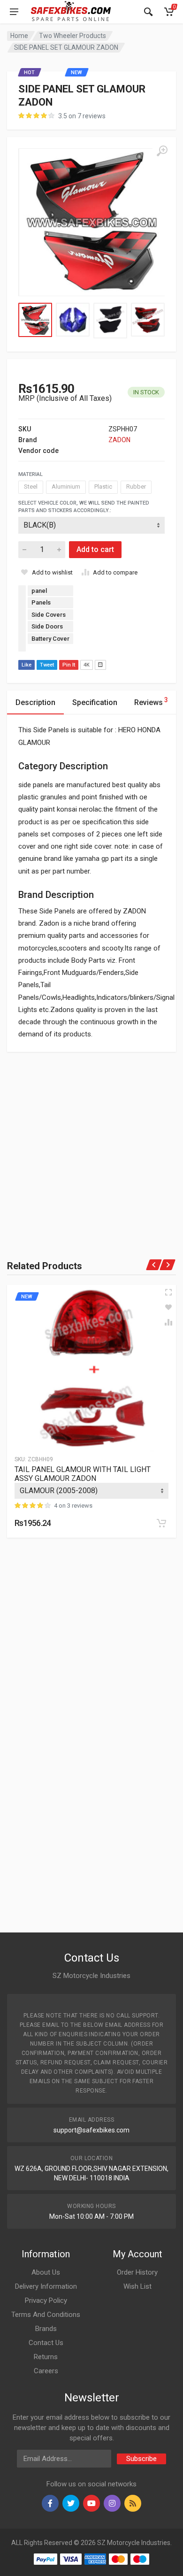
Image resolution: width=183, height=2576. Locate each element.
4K (87, 665)
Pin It (69, 665)
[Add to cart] (161, 1523)
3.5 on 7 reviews (82, 116)
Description (35, 702)
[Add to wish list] (168, 1307)
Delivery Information (46, 2286)
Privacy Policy (46, 2300)
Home (19, 36)
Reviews (151, 701)
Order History (137, 2272)
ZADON (119, 440)
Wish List (137, 2286)
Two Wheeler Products (72, 36)
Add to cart (95, 549)
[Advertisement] (91, 1143)
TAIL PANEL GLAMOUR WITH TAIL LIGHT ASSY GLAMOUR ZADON (83, 1474)
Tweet (47, 665)
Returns (46, 2357)
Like (27, 665)
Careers (46, 2371)
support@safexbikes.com (91, 2130)
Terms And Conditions (46, 2315)
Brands (46, 2329)
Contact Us (46, 2343)
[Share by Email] (100, 665)
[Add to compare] (168, 1322)
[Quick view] (168, 1292)
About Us (46, 2272)
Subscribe (141, 2459)
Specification (95, 702)
